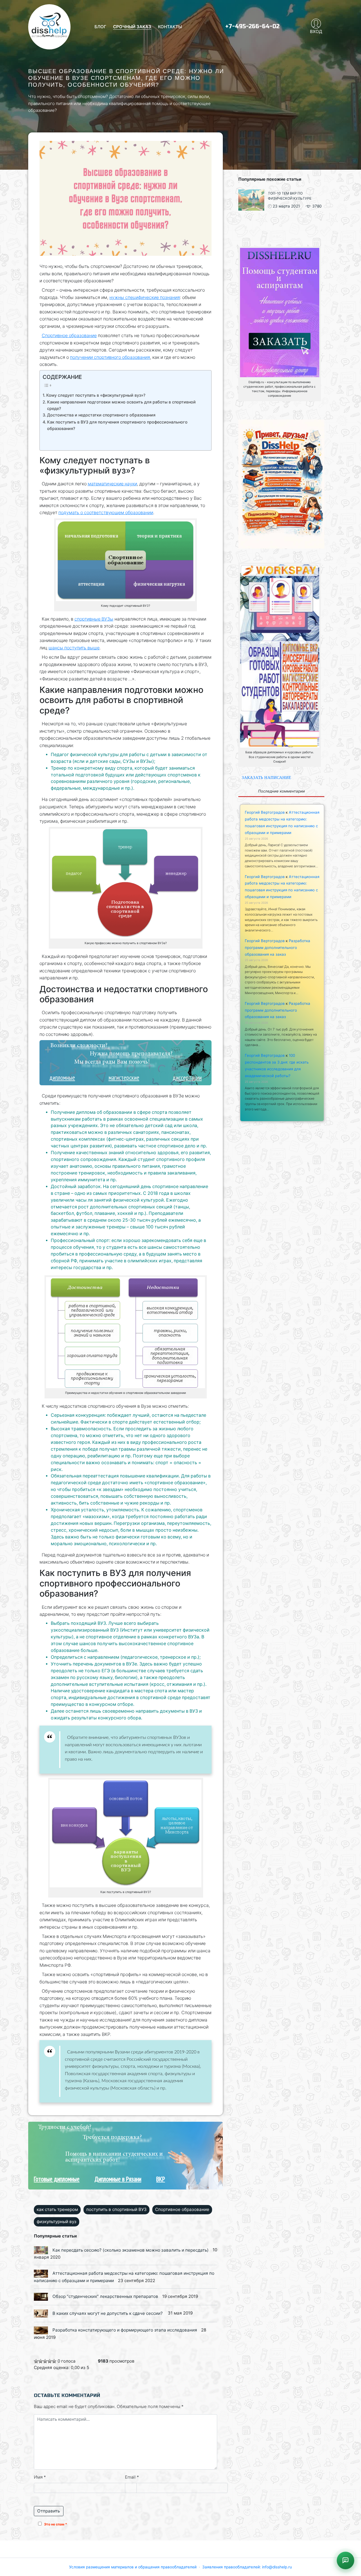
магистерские (124, 1078)
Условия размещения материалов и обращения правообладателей (133, 2567)
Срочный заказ (132, 27)
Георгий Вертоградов (265, 812)
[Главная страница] (49, 27)
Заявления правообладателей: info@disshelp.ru (247, 2567)
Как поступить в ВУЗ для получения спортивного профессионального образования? (117, 425)
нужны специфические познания (145, 297)
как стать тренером (57, 2209)
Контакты (170, 27)
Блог (100, 27)
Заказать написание (266, 777)
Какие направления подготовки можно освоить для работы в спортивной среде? (121, 405)
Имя (40, 2477)
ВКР (161, 2179)
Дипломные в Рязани (118, 2179)
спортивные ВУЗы (94, 619)
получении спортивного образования (110, 357)
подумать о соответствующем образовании (106, 513)
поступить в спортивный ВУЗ (116, 2209)
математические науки (112, 484)
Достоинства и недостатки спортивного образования (101, 415)
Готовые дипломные (57, 2179)
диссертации (187, 1078)
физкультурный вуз (57, 2222)
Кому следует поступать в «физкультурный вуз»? (96, 395)
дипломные (62, 1078)
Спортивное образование (69, 336)
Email (132, 2477)
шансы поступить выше (74, 648)
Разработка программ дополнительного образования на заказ (278, 948)
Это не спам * (56, 2524)
